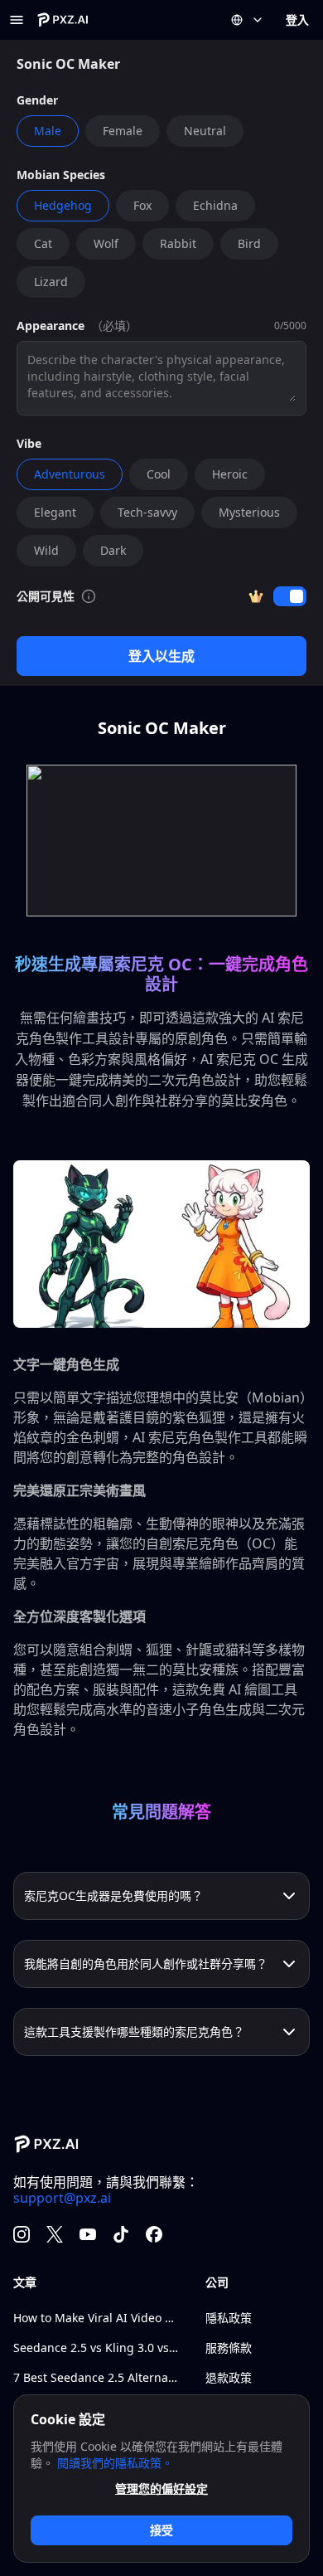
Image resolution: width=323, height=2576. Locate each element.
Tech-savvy (147, 512)
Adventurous (70, 474)
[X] (55, 2234)
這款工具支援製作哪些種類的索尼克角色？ (134, 2032)
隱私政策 (229, 2318)
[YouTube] (88, 2234)
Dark (113, 550)
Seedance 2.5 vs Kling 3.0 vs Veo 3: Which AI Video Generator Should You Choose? (96, 2348)
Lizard (51, 282)
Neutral (205, 131)
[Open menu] (248, 20)
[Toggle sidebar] (17, 20)
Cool (159, 474)
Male (48, 131)
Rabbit (178, 243)
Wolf (106, 243)
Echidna (215, 205)
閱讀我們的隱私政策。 (115, 2463)
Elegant (55, 512)
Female (123, 131)
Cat (43, 243)
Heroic (230, 474)
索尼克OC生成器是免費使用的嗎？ (113, 1896)
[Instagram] (22, 2234)
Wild (46, 550)
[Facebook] (154, 2234)
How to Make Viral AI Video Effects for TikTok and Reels (96, 2318)
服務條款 (229, 2348)
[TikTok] (121, 2234)
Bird (249, 243)
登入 (297, 19)
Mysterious (249, 512)
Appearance (51, 326)
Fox (142, 205)
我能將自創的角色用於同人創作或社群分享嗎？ (146, 1964)
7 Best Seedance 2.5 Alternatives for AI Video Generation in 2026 (96, 2377)
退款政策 (229, 2377)
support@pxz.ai (62, 2198)
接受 (161, 2530)
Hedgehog (63, 205)
